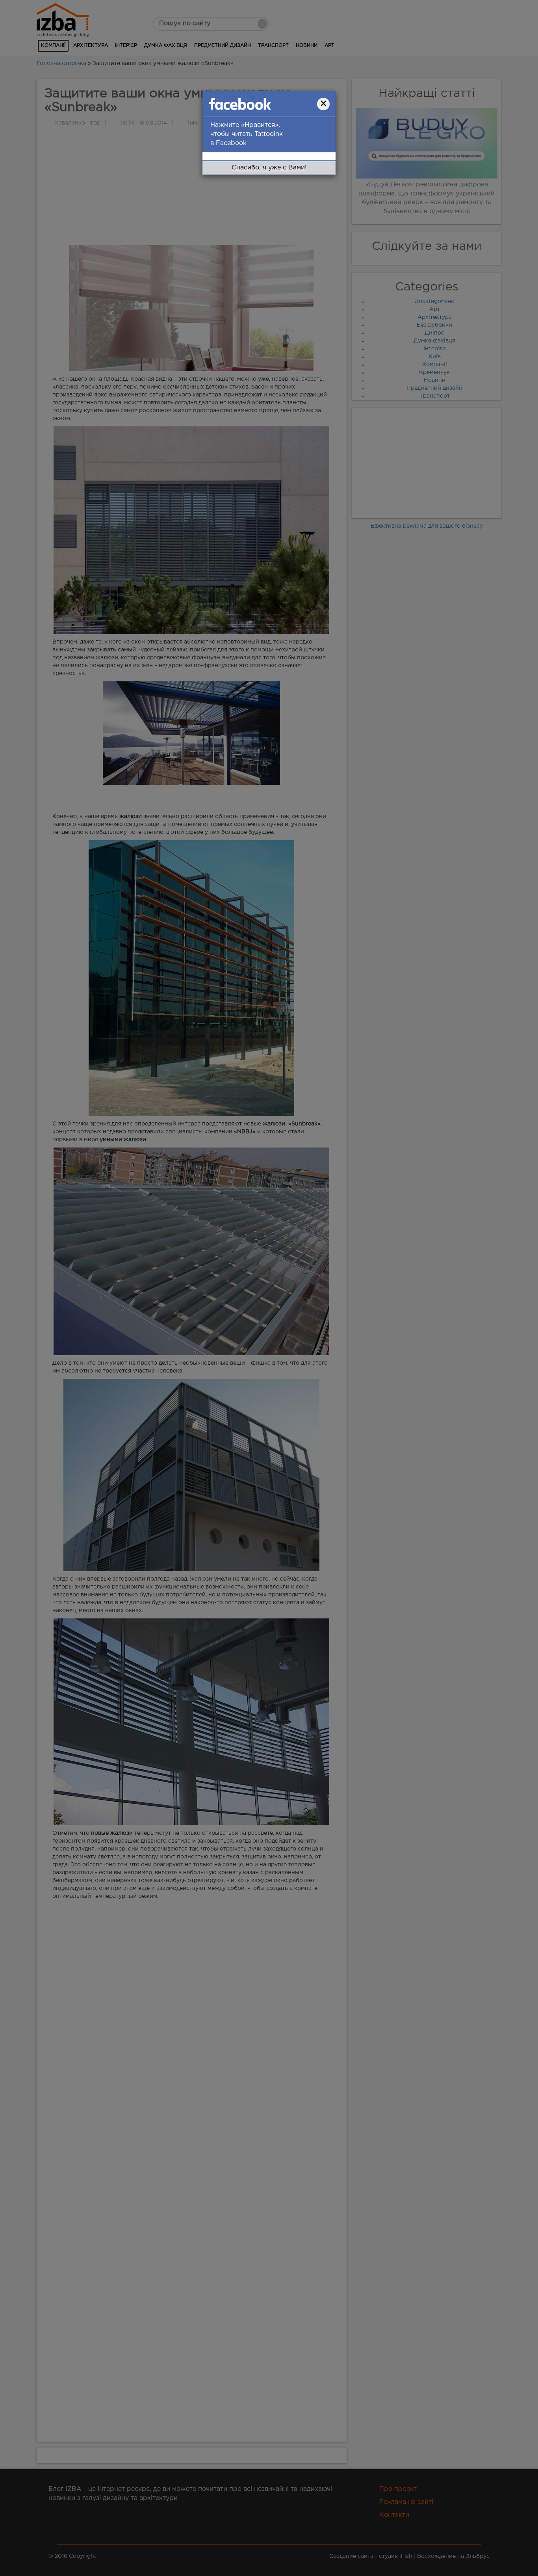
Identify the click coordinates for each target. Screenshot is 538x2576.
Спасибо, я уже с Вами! (269, 168)
